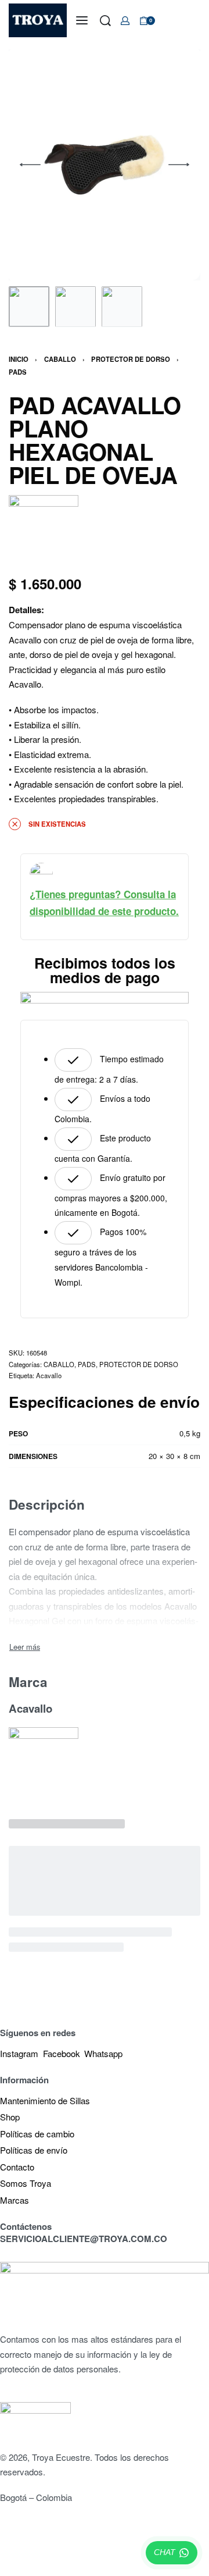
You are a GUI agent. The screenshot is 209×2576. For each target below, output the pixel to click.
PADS (18, 372)
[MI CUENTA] (125, 21)
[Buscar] (105, 21)
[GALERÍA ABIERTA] (105, 165)
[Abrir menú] (82, 20)
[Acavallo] (44, 530)
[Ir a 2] (75, 307)
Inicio (19, 359)
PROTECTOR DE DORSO (131, 359)
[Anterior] (30, 165)
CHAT (165, 2552)
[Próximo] (179, 165)
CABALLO (60, 359)
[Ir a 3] (122, 307)
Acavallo (49, 1375)
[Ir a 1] (29, 307)
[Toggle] (25, 1647)
